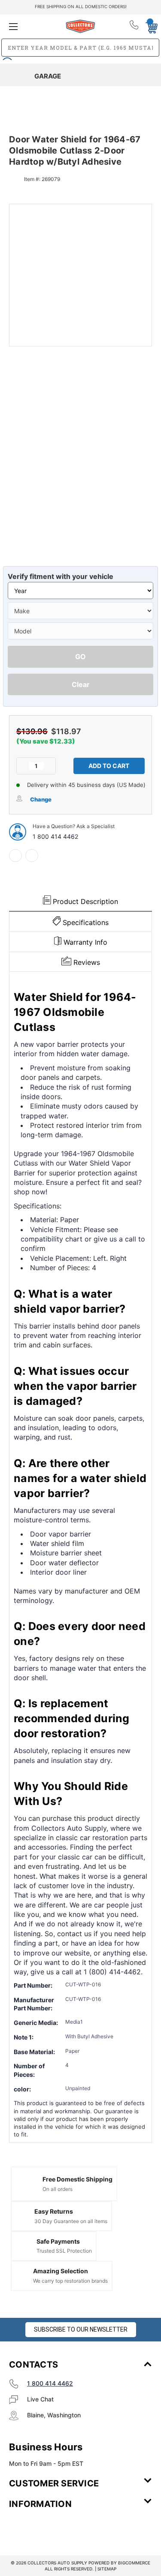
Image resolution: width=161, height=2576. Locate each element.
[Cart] (149, 26)
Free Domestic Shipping (77, 2179)
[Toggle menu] (33, 26)
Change (41, 799)
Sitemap (107, 2569)
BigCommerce (134, 2563)
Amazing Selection (61, 2271)
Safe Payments (58, 2241)
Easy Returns (54, 2211)
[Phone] (135, 27)
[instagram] (46, 2529)
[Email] (32, 856)
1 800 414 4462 (55, 836)
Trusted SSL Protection (64, 2251)
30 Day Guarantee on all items (71, 2221)
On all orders (58, 2189)
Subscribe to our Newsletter (81, 2329)
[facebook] (15, 856)
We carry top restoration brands (70, 2281)
